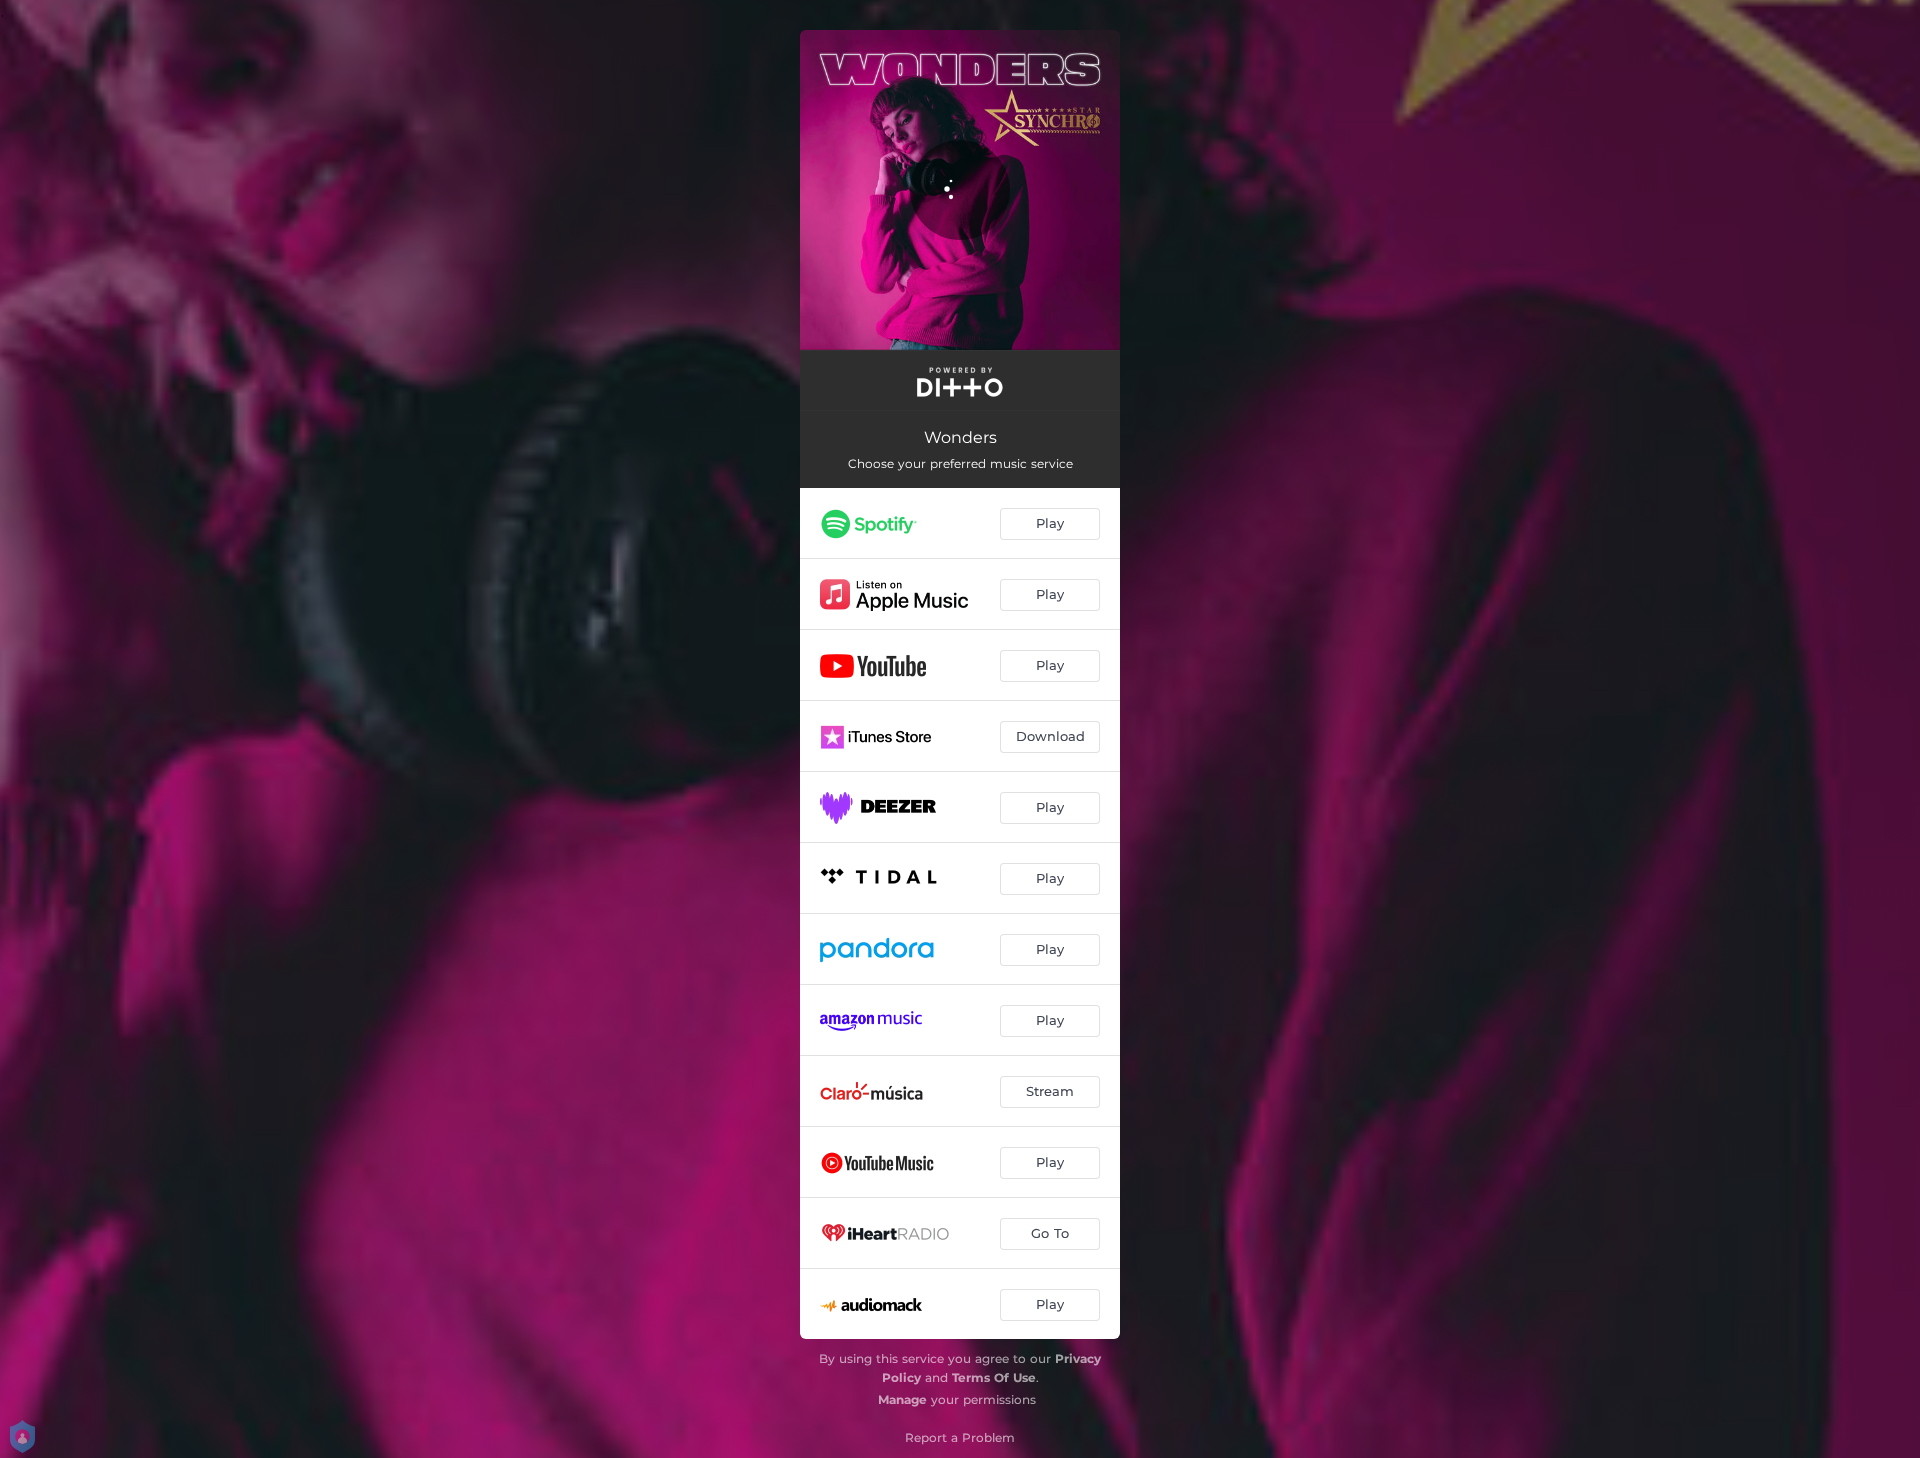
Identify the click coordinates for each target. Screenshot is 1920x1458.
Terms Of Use (994, 1377)
